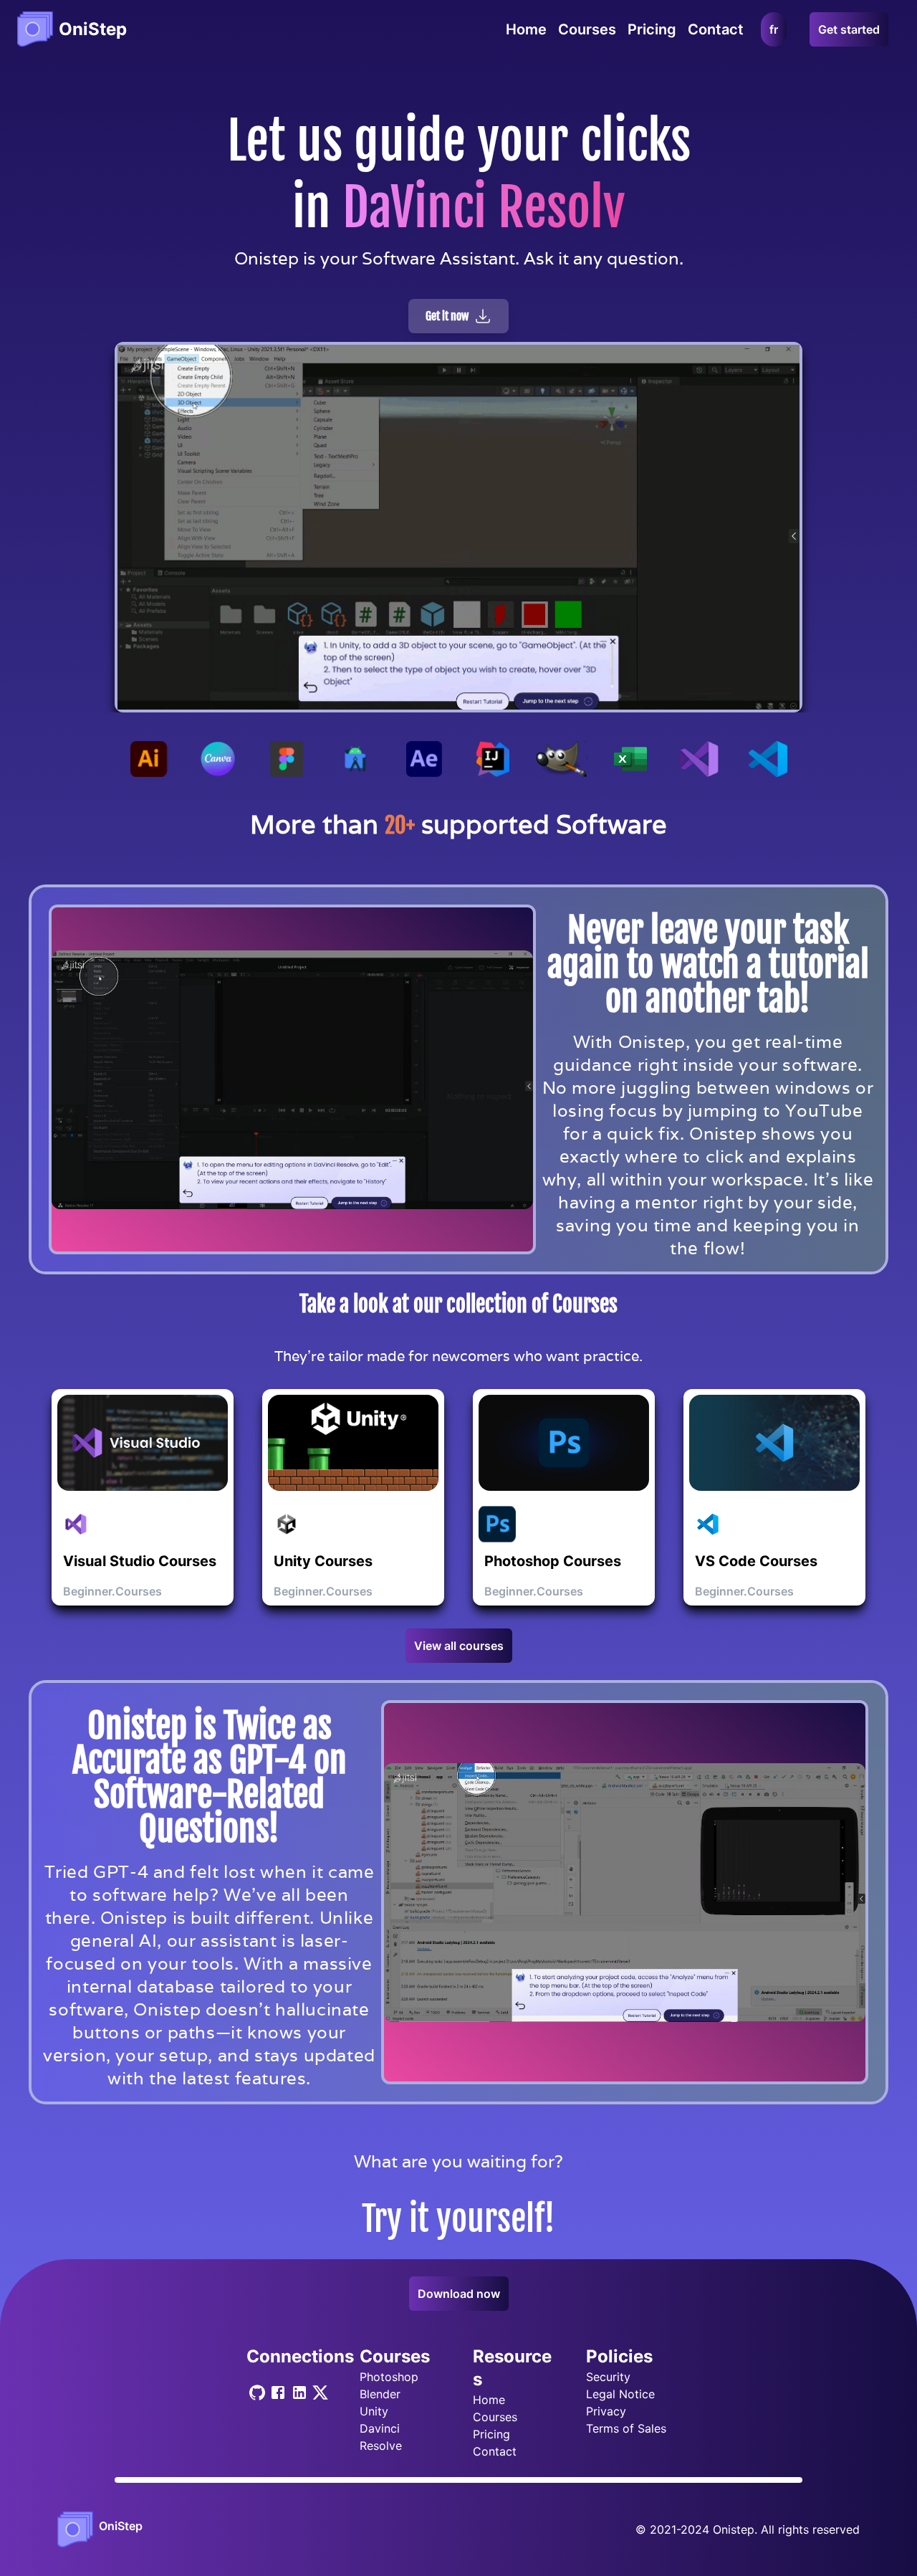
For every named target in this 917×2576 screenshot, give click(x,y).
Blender (380, 2394)
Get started (849, 29)
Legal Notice (620, 2394)
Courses (587, 29)
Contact (716, 29)
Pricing (652, 29)
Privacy (606, 2411)
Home (526, 29)
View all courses (459, 1646)
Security (608, 2377)
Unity (374, 2411)
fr (774, 29)
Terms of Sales (626, 2428)
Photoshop (389, 2377)
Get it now (447, 316)
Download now (459, 2294)
